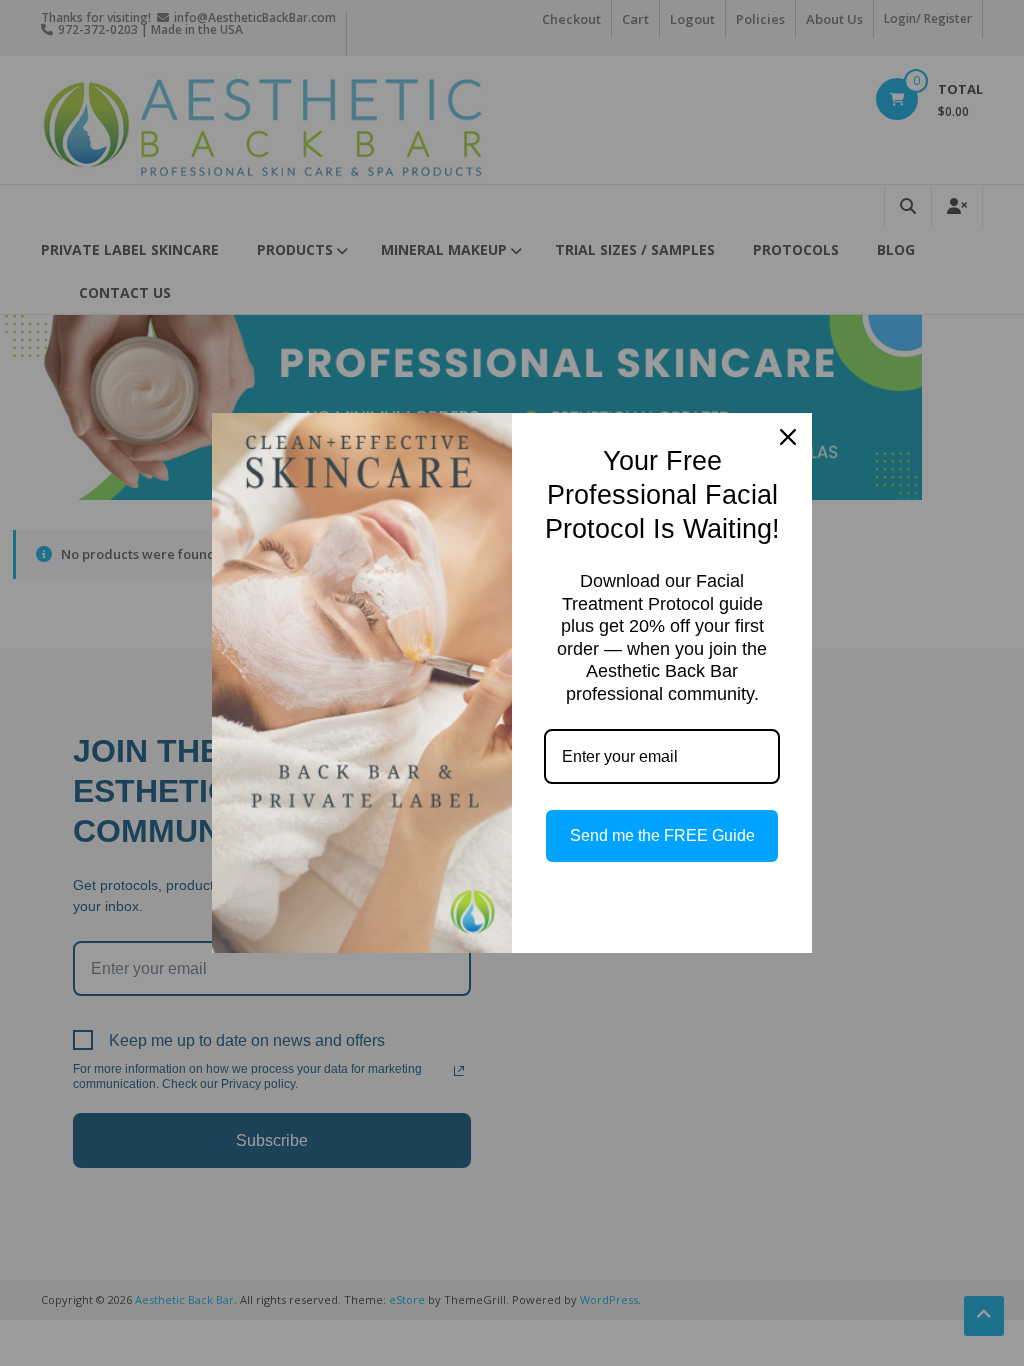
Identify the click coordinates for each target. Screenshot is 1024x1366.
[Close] (788, 437)
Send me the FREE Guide (662, 835)
